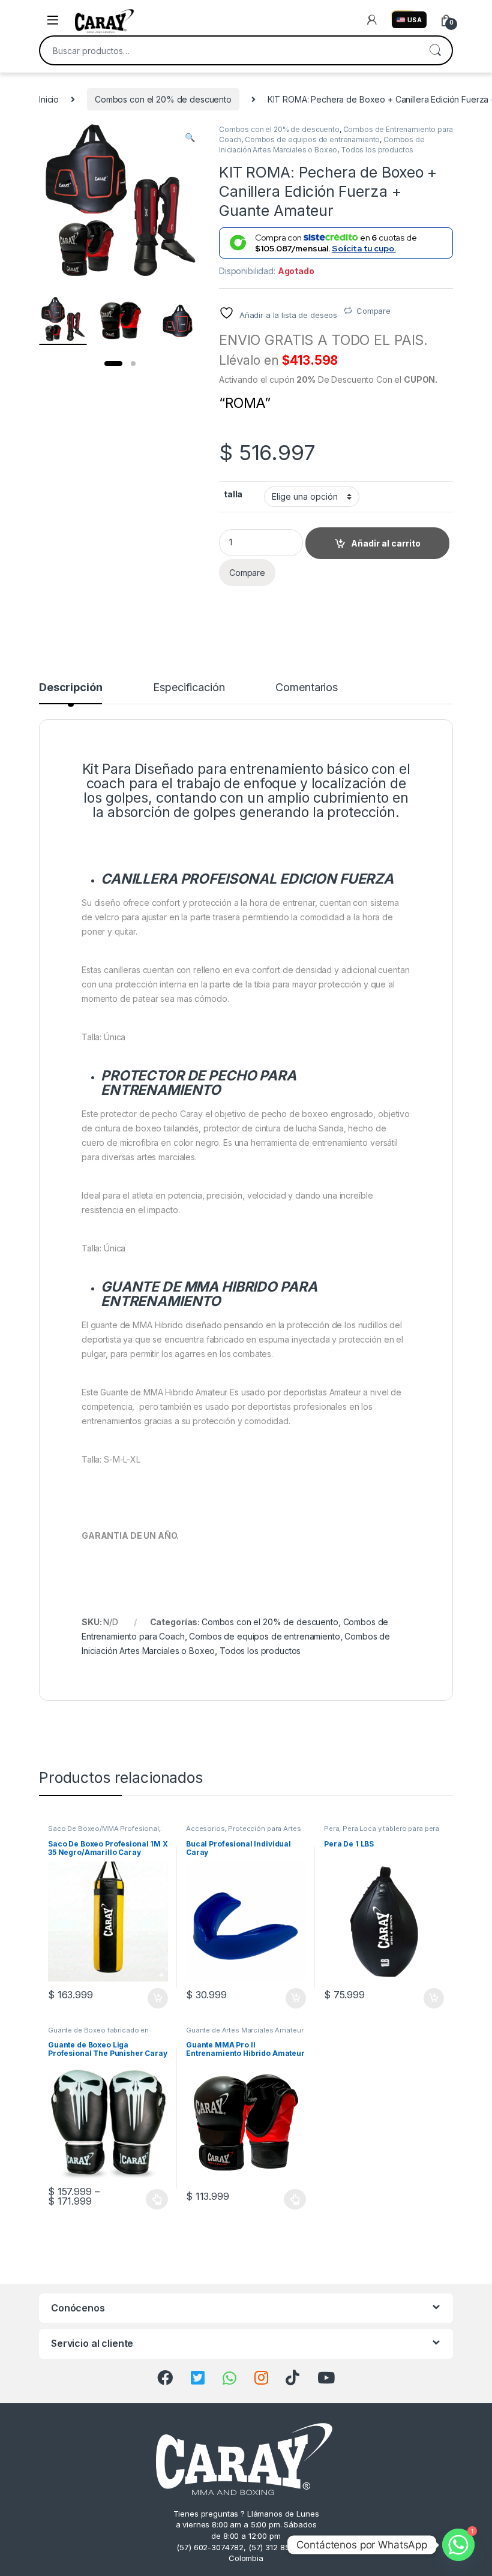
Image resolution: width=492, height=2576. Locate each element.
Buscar (435, 50)
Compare (373, 311)
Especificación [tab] (189, 688)
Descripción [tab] (70, 688)
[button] (190, 137)
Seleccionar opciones (145, 2199)
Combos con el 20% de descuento (163, 99)
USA (415, 20)
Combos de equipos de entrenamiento (312, 139)
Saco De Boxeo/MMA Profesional (103, 1829)
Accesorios (205, 1829)
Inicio (49, 99)
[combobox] (229, 50)
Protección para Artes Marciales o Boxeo (243, 1832)
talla (233, 494)
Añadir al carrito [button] (156, 1998)
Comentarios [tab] (306, 688)
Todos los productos (377, 150)
